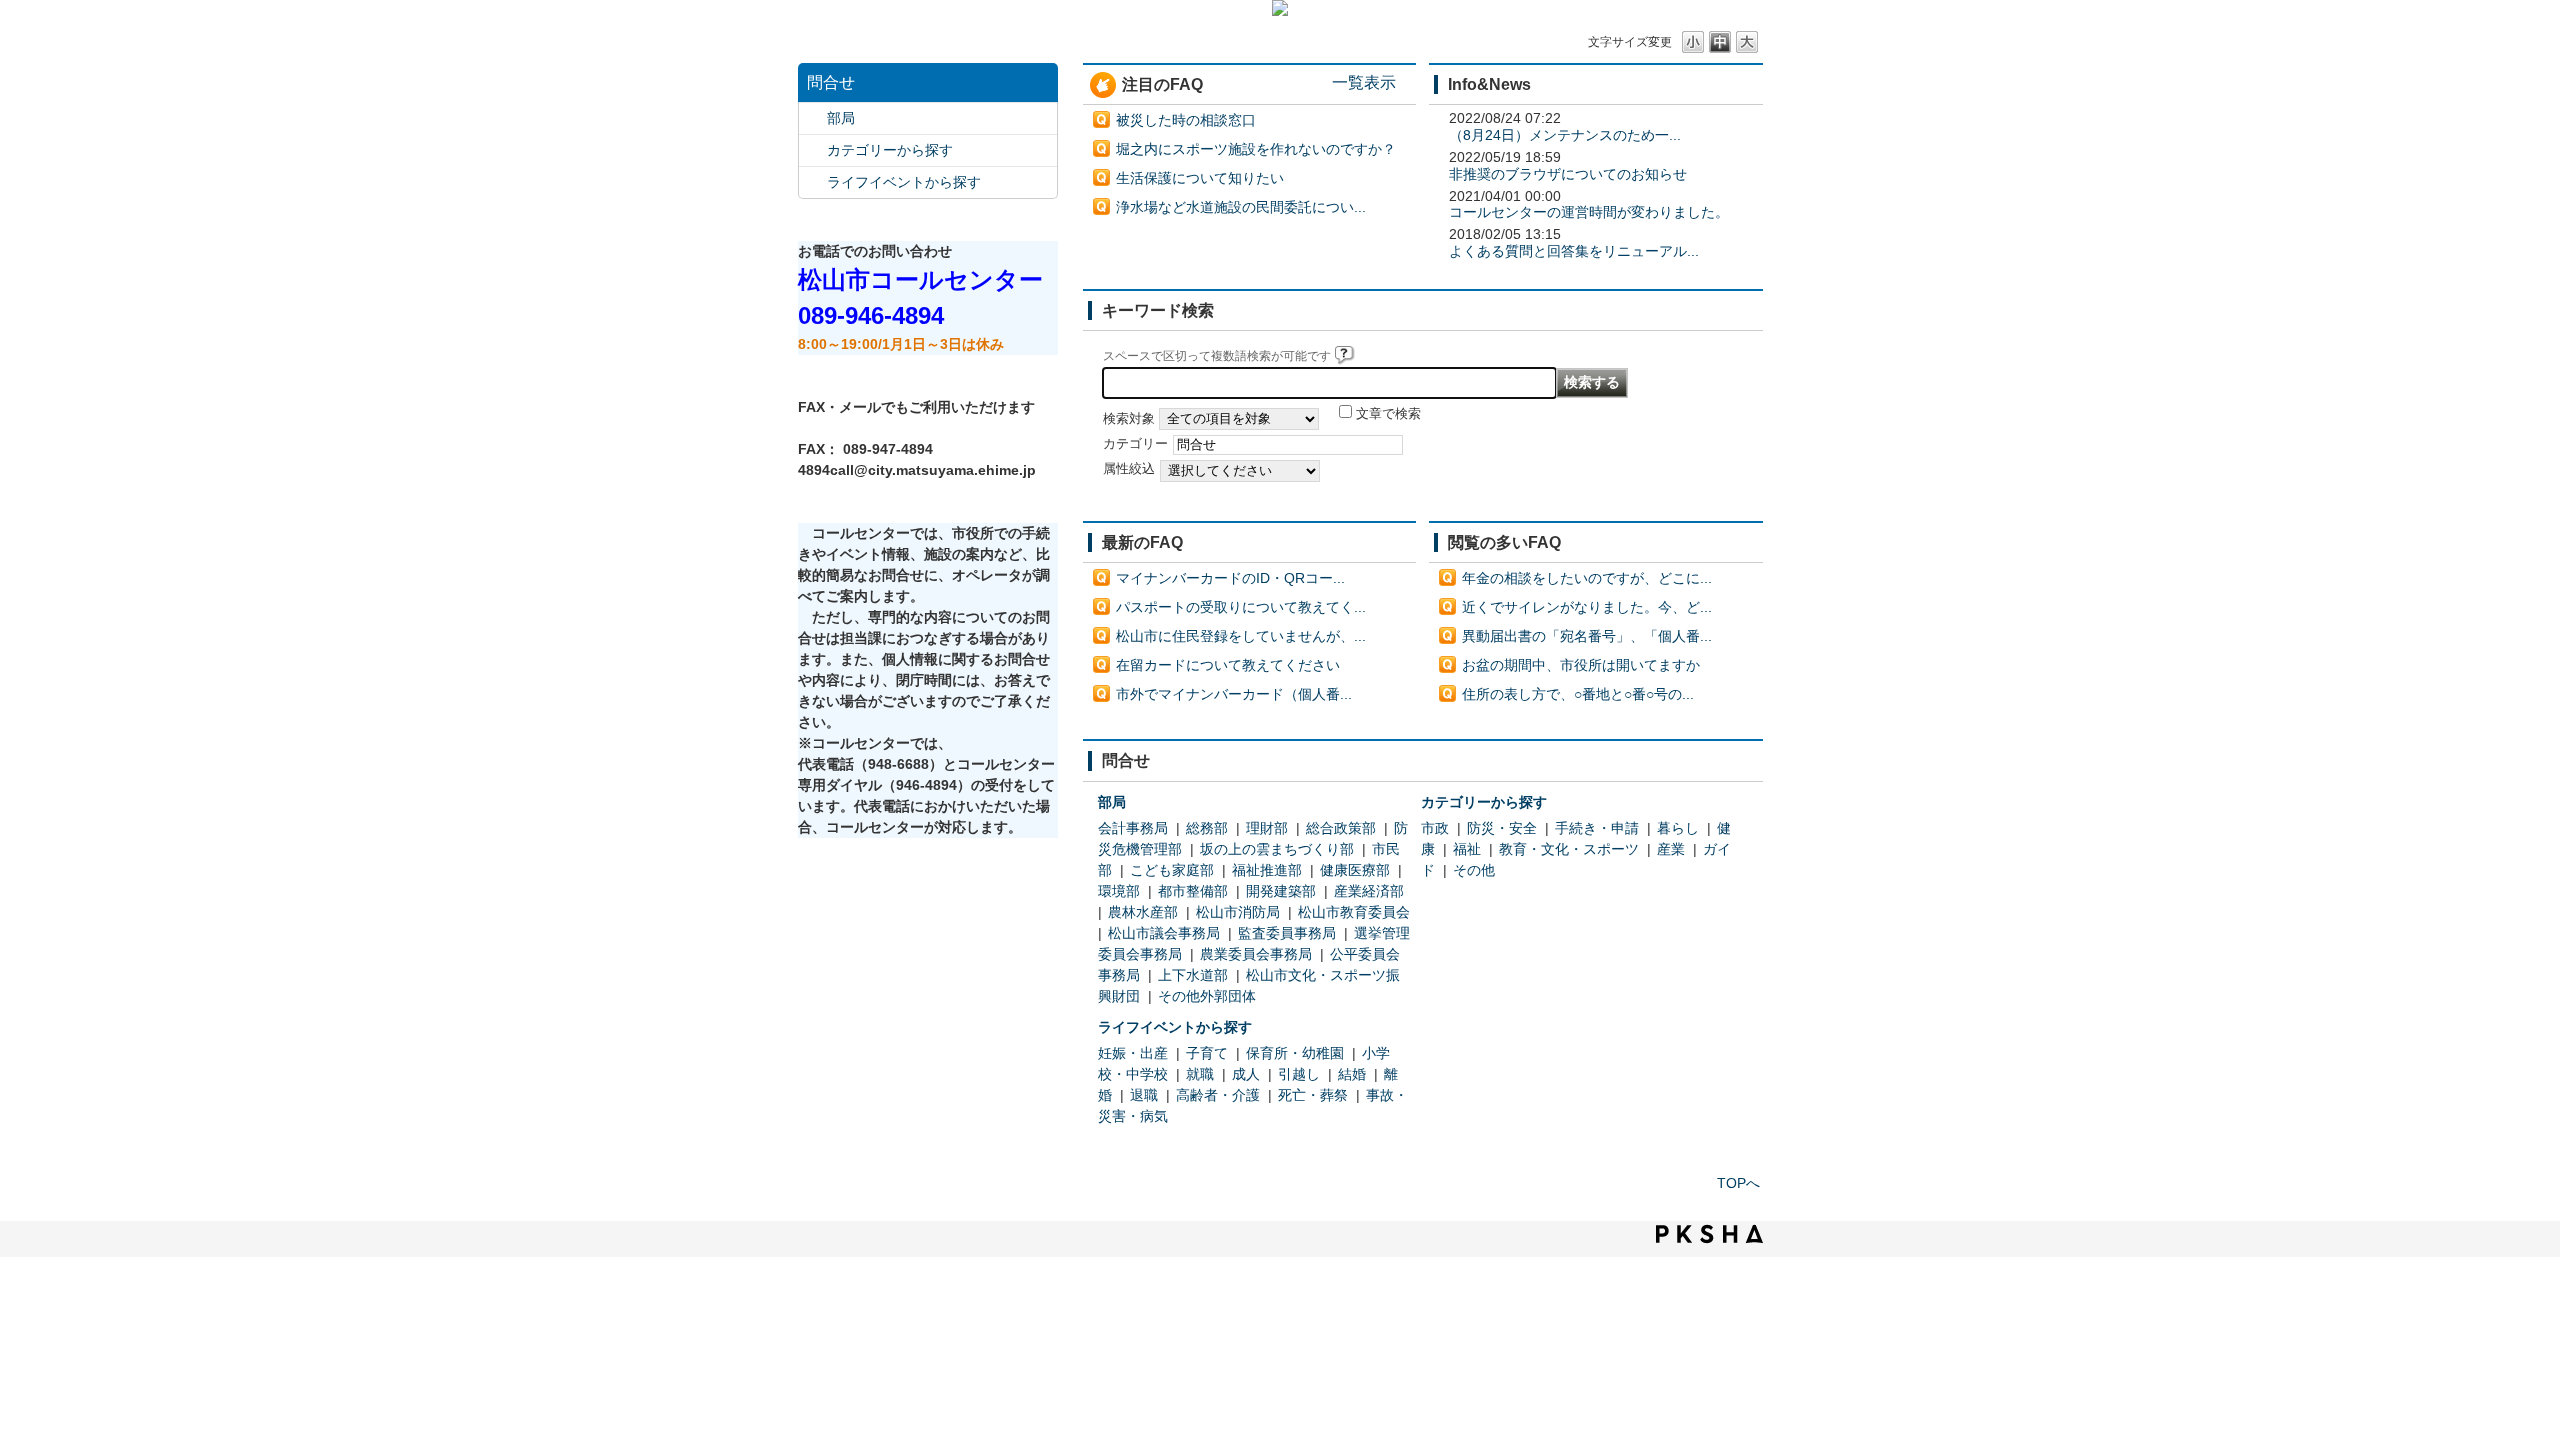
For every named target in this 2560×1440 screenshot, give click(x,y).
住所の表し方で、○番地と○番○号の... (1578, 694)
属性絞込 (1129, 469)
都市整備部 (1193, 891)
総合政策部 (1341, 828)
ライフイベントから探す (904, 182)
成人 (1246, 1074)
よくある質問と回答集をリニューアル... (1574, 251)
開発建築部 (1281, 891)
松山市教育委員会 (1354, 912)
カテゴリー (1135, 444)
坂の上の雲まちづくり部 (1277, 849)
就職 (1200, 1074)
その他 (1474, 870)
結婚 (1352, 1074)
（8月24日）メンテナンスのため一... (1565, 135)
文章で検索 (1388, 414)
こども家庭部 (1172, 870)
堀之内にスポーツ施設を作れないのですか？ (1256, 149)
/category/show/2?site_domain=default (813, 150)
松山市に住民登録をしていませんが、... (1241, 636)
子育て (1207, 1053)
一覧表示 (1364, 82)
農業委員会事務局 (1256, 954)
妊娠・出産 (1133, 1053)
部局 (841, 118)
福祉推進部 (1267, 870)
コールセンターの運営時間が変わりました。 (1589, 212)
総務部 (1207, 828)
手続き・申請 (1597, 828)
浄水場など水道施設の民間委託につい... (1241, 207)
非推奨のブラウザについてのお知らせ (1568, 174)
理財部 (1267, 828)
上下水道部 (1193, 975)
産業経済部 (1369, 891)
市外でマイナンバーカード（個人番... (1234, 694)
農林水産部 (1143, 912)
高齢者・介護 (1218, 1095)
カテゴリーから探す (890, 150)
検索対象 (1129, 419)
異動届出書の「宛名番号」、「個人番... (1587, 636)
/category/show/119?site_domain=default (813, 118)
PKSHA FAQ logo (1709, 1234)
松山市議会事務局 (1164, 933)
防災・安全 (1502, 828)
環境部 (1119, 891)
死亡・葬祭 (1313, 1095)
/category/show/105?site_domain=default (813, 182)
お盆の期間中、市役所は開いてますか (1581, 665)
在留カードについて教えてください (1228, 665)
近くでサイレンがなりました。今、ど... (1587, 607)
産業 (1671, 849)
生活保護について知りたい (1200, 178)
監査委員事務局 (1287, 933)
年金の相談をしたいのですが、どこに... (1587, 578)
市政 (1435, 828)
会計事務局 (1133, 828)
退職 (1144, 1095)
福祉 (1467, 849)
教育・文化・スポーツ (1569, 849)
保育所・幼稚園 (1295, 1053)
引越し (1299, 1074)
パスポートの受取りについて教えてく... (1241, 607)
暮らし (1678, 828)
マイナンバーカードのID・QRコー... (1230, 578)
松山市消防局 (1238, 912)
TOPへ (1738, 1183)
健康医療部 (1355, 870)
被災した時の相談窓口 (1186, 120)
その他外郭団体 (1207, 996)
